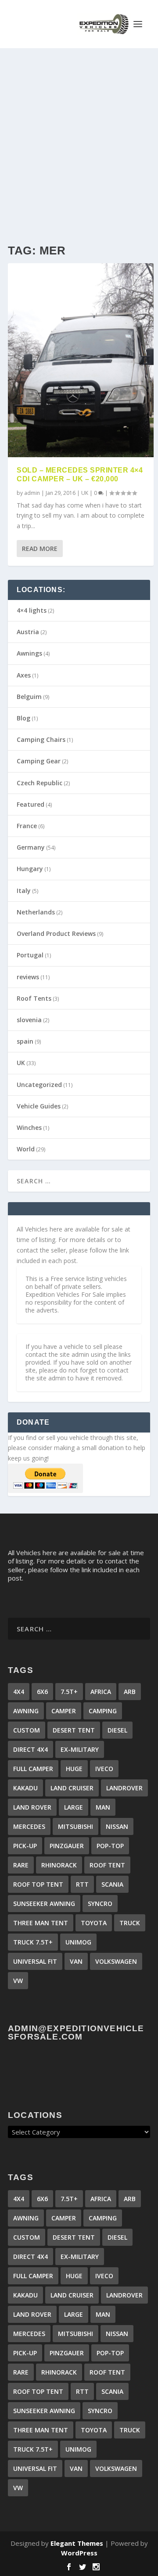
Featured (31, 804)
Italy (24, 891)
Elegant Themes (77, 2543)
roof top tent (38, 1884)
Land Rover (32, 1807)
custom (27, 1730)
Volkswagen (116, 1961)
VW (18, 1981)
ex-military (80, 1749)
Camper (64, 1711)
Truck (130, 1923)
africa (101, 1692)
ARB (130, 1692)
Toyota (94, 1923)
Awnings (29, 653)
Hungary (30, 869)
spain (25, 1041)
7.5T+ (69, 1692)
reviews (28, 977)
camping (103, 1711)
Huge (74, 1769)
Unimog (78, 1942)
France (27, 826)
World (26, 1149)
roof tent (107, 1865)
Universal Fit (35, 1961)
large (74, 1807)
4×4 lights (32, 610)
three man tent (41, 1923)
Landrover (124, 1788)
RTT (82, 1884)
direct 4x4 (31, 1749)
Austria (28, 632)
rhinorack (59, 1865)
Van (76, 1961)
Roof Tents (34, 998)
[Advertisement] (79, 131)
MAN (103, 1807)
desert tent (74, 1730)
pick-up (25, 1846)
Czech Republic (39, 783)
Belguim (29, 697)
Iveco (104, 1769)
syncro (100, 1904)
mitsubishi (75, 1826)
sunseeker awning (44, 1904)
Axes (24, 675)
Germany (31, 847)
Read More (40, 549)
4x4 (19, 1692)
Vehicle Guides (39, 1106)
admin (32, 493)
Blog (23, 718)
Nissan (117, 1826)
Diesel (117, 1730)
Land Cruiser (72, 1788)
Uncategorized (39, 1085)
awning (26, 1711)
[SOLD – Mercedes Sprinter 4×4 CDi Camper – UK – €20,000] (81, 360)
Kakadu (25, 1788)
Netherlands (36, 912)
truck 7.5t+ (33, 1942)
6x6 (42, 1692)
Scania (112, 1884)
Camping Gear (39, 761)
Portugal (30, 955)
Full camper (33, 1769)
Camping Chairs (41, 739)
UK (85, 493)
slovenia (29, 1020)
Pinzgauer (67, 1846)
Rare (21, 1865)
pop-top (110, 1846)
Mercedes (29, 1826)
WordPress (79, 2553)
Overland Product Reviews (56, 933)
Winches (29, 1127)
